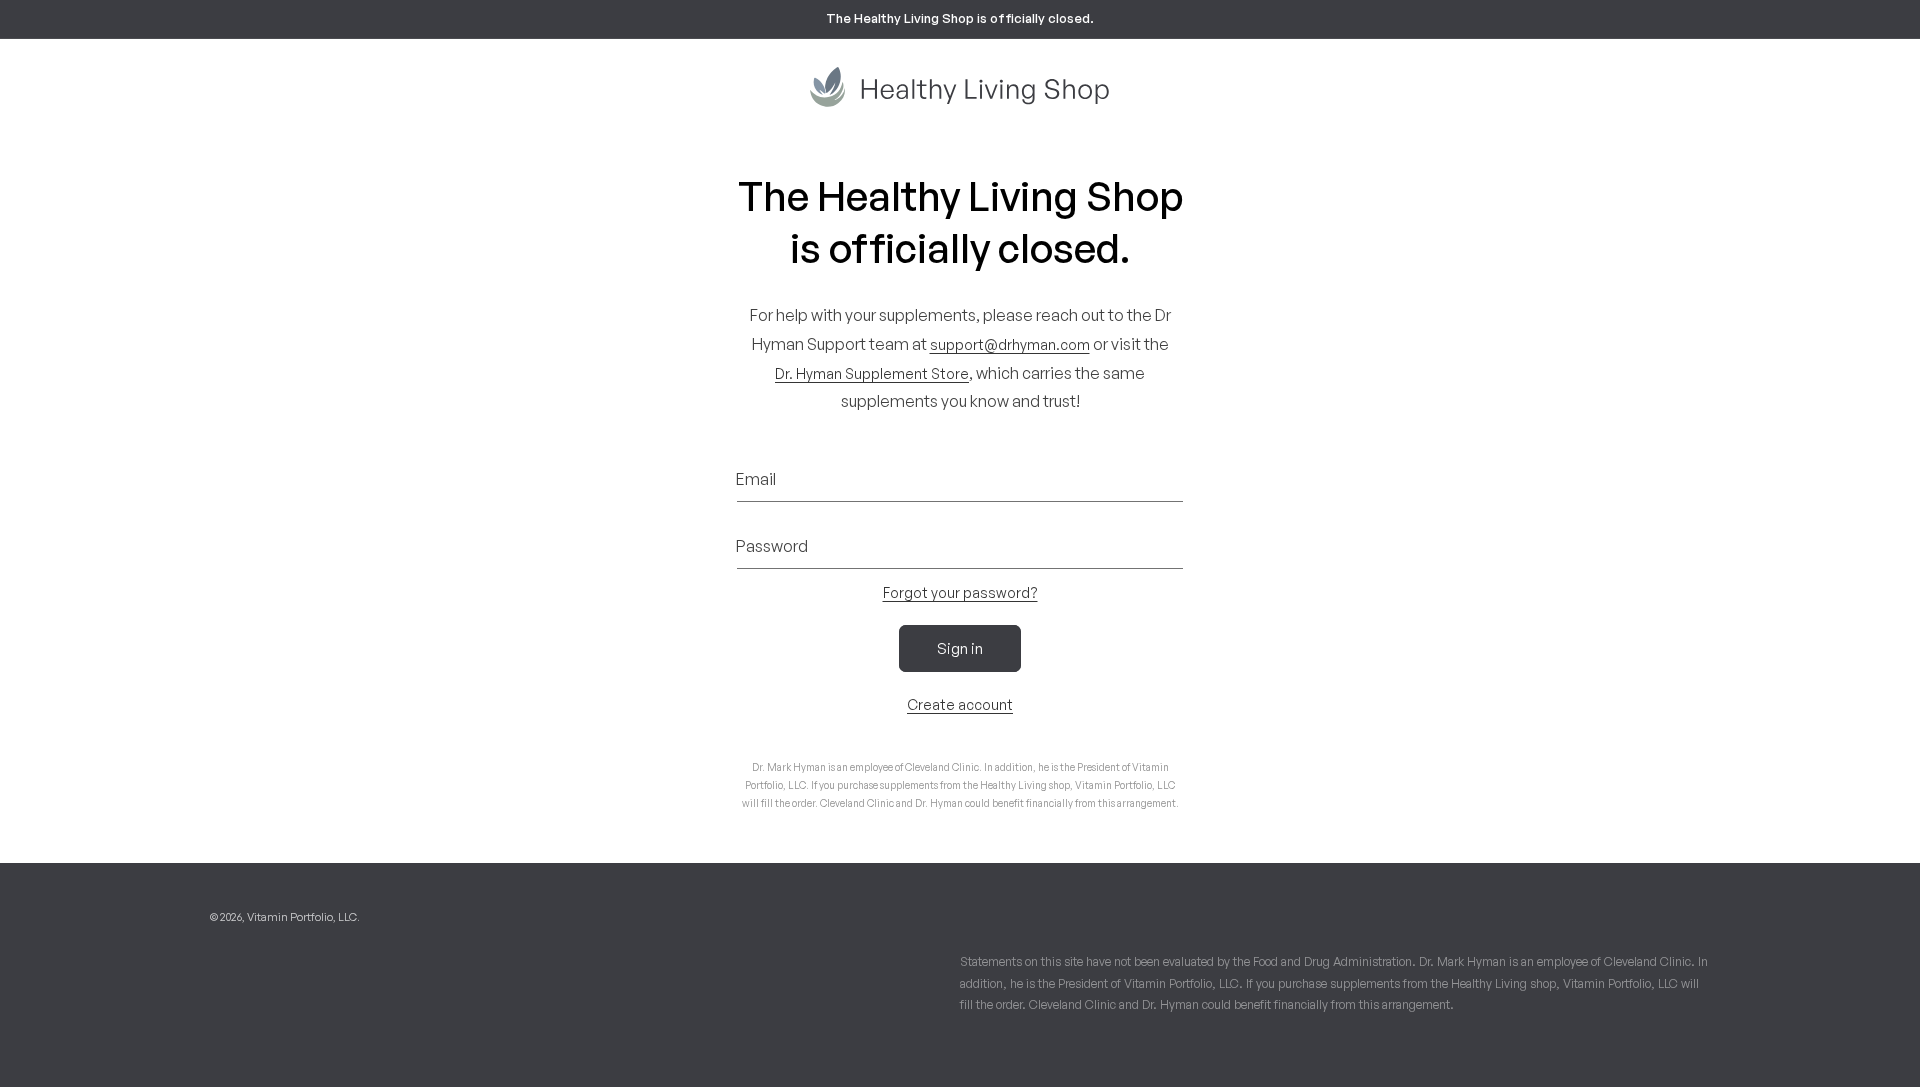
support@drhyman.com (1010, 344)
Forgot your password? (960, 592)
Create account (960, 704)
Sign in (960, 648)
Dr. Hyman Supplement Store (872, 373)
